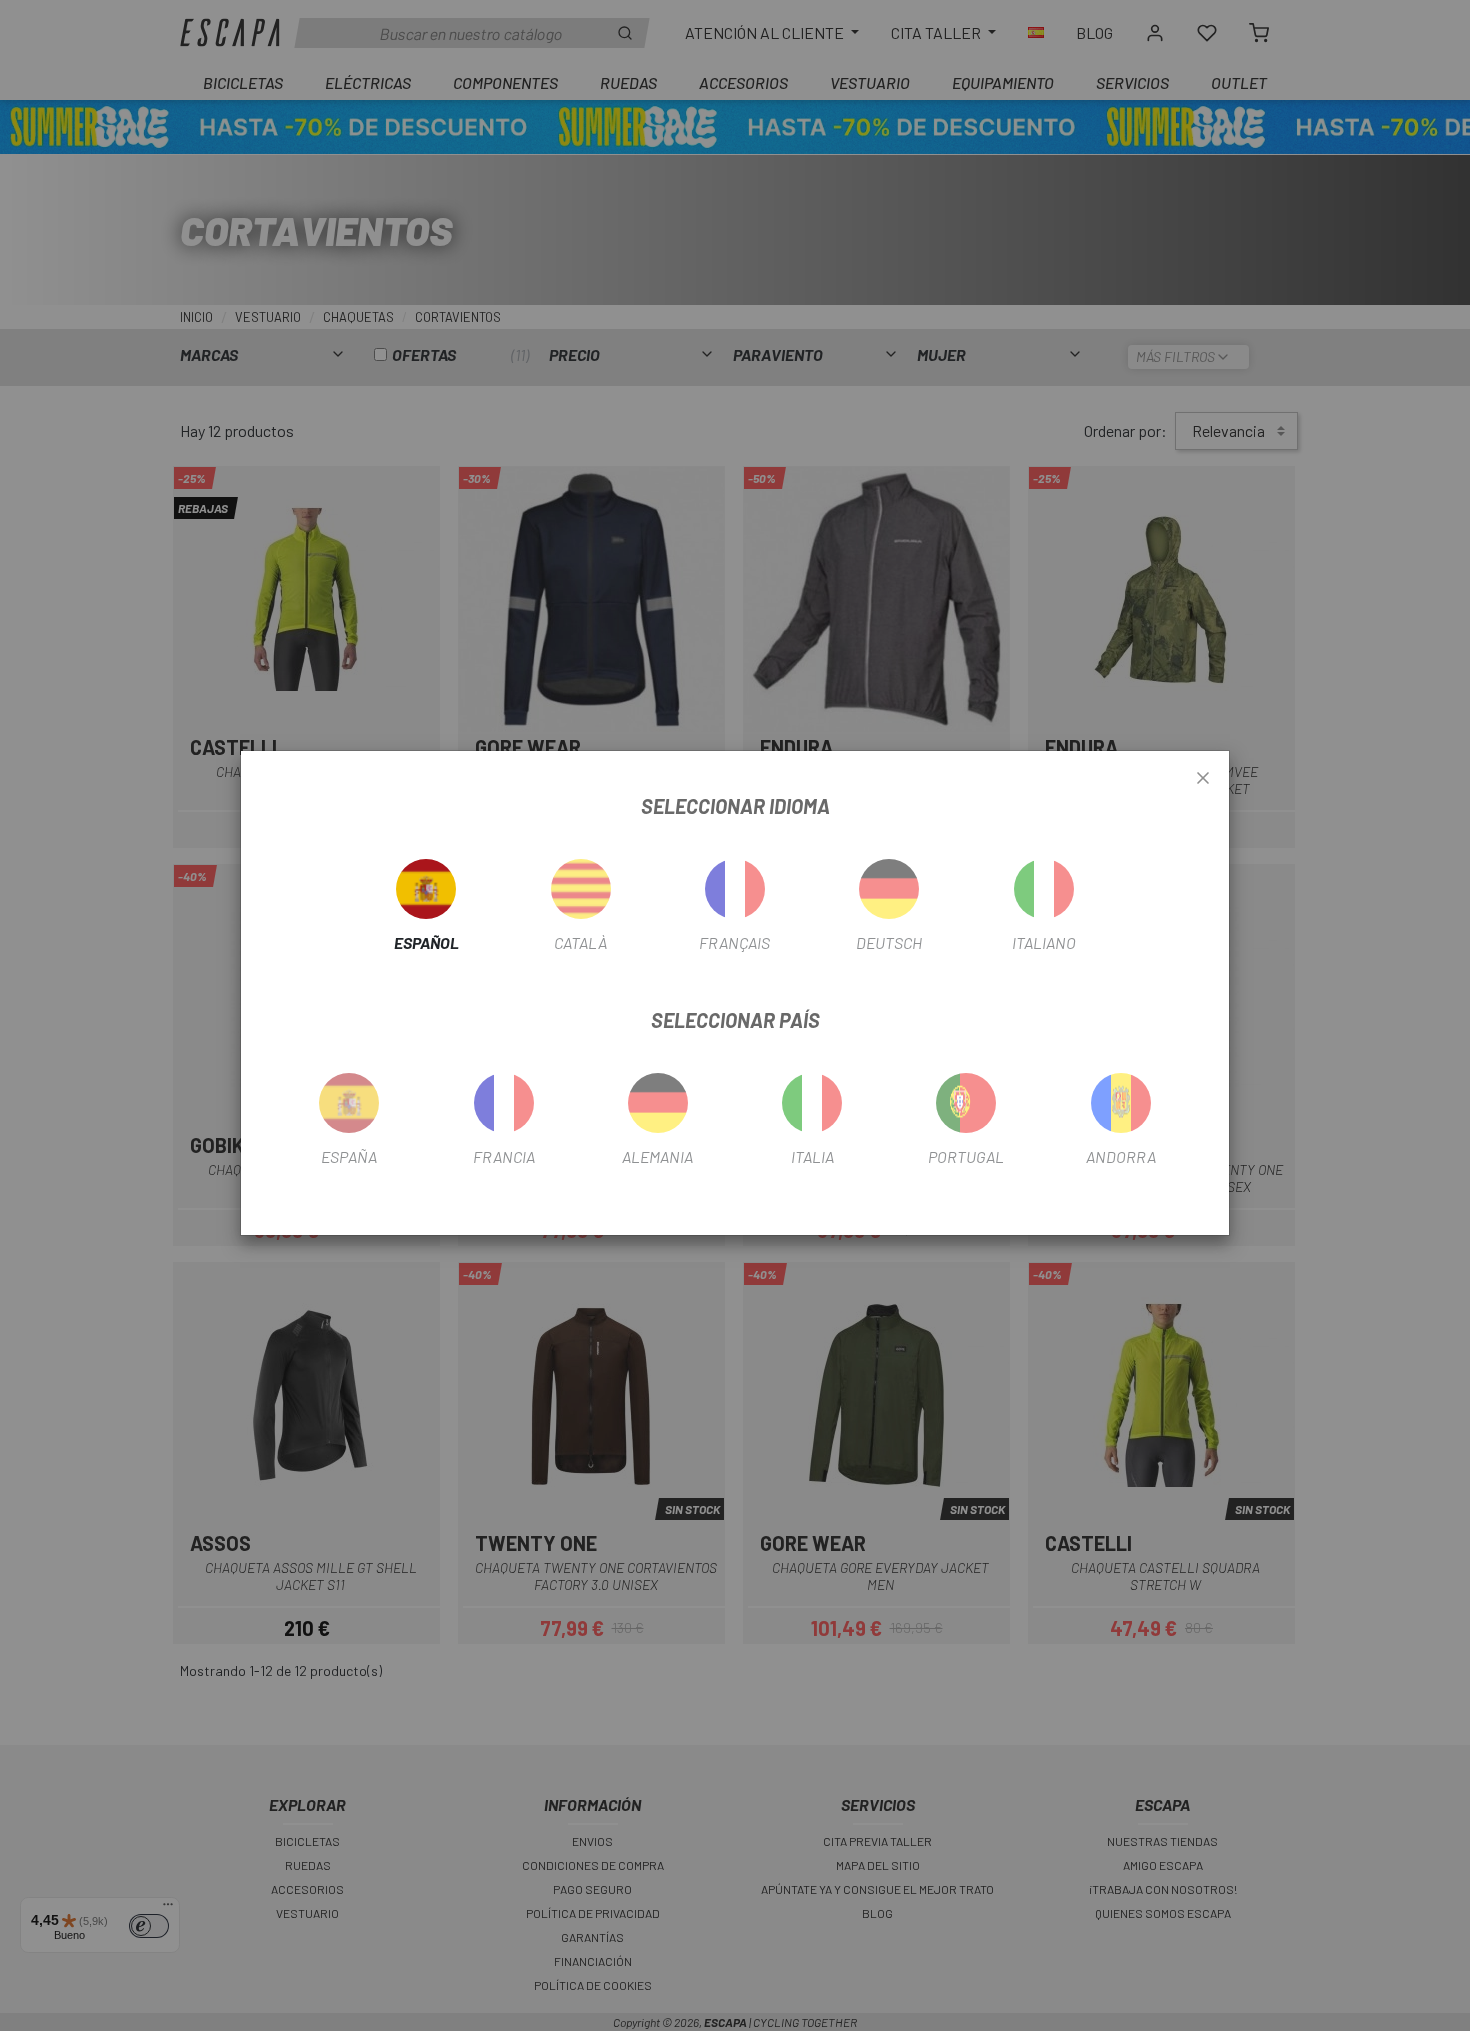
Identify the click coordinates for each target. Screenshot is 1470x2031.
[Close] (1203, 779)
